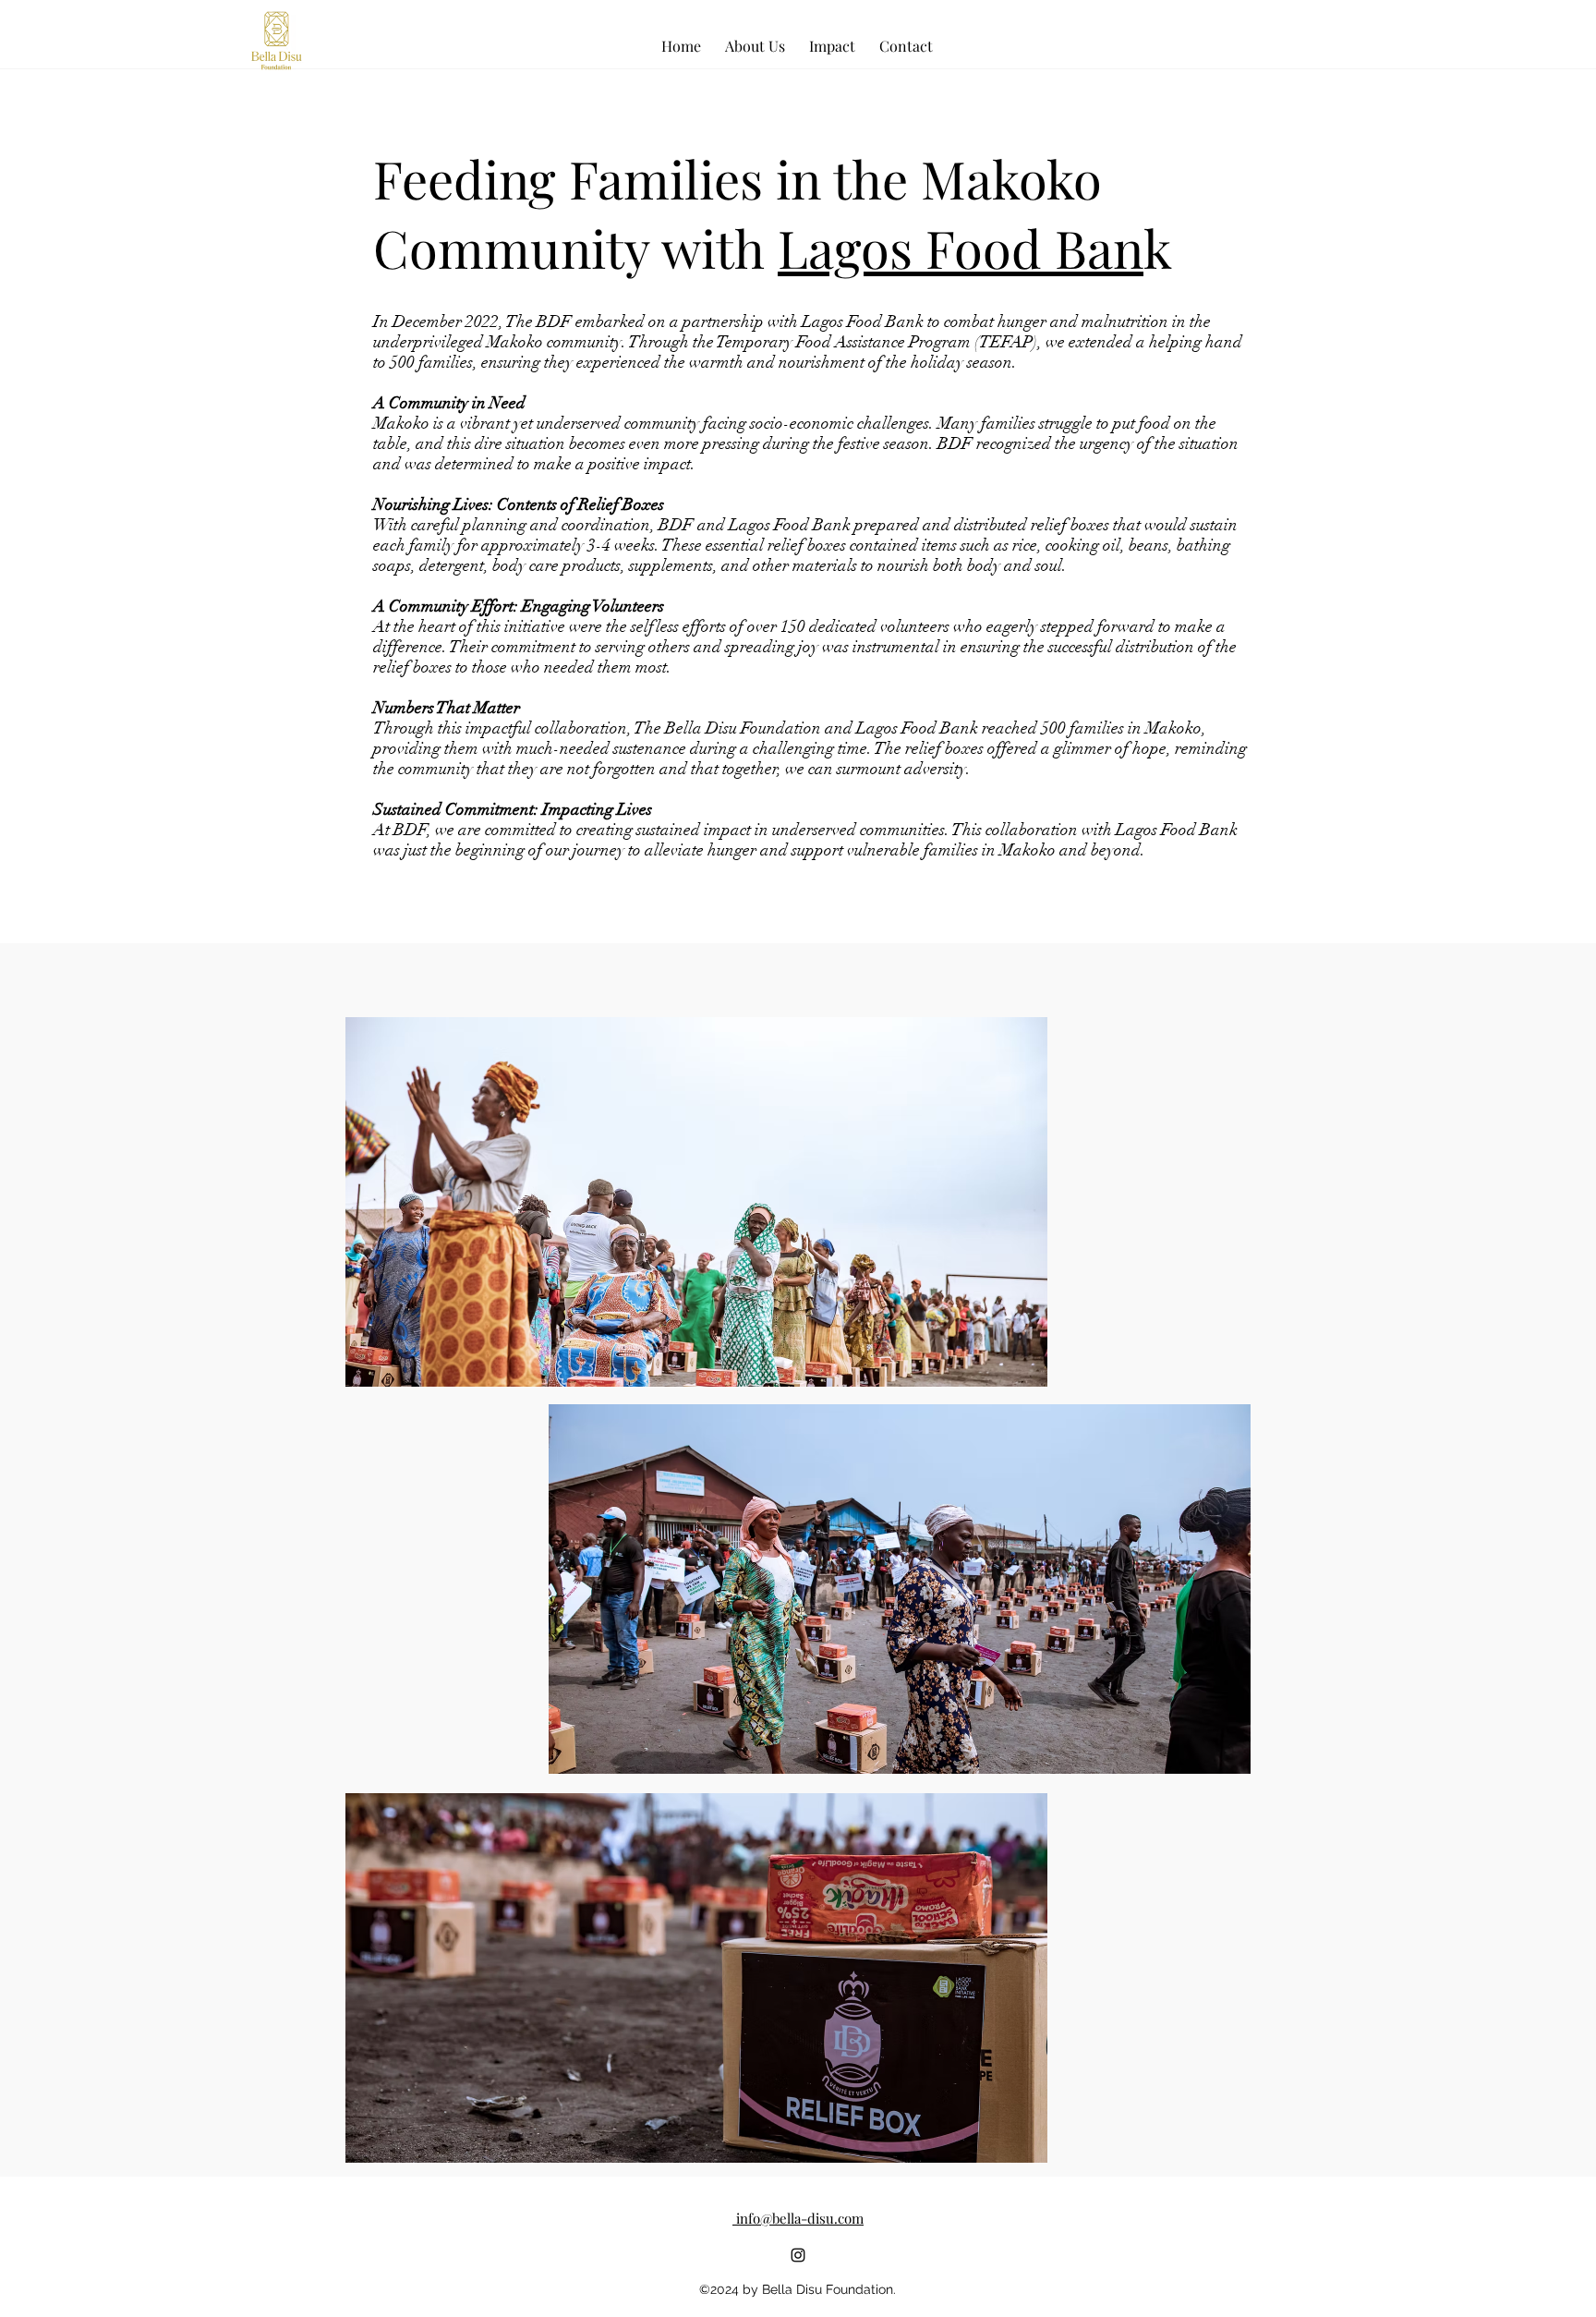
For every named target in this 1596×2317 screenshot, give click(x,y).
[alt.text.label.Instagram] (798, 2255)
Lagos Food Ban (961, 247)
